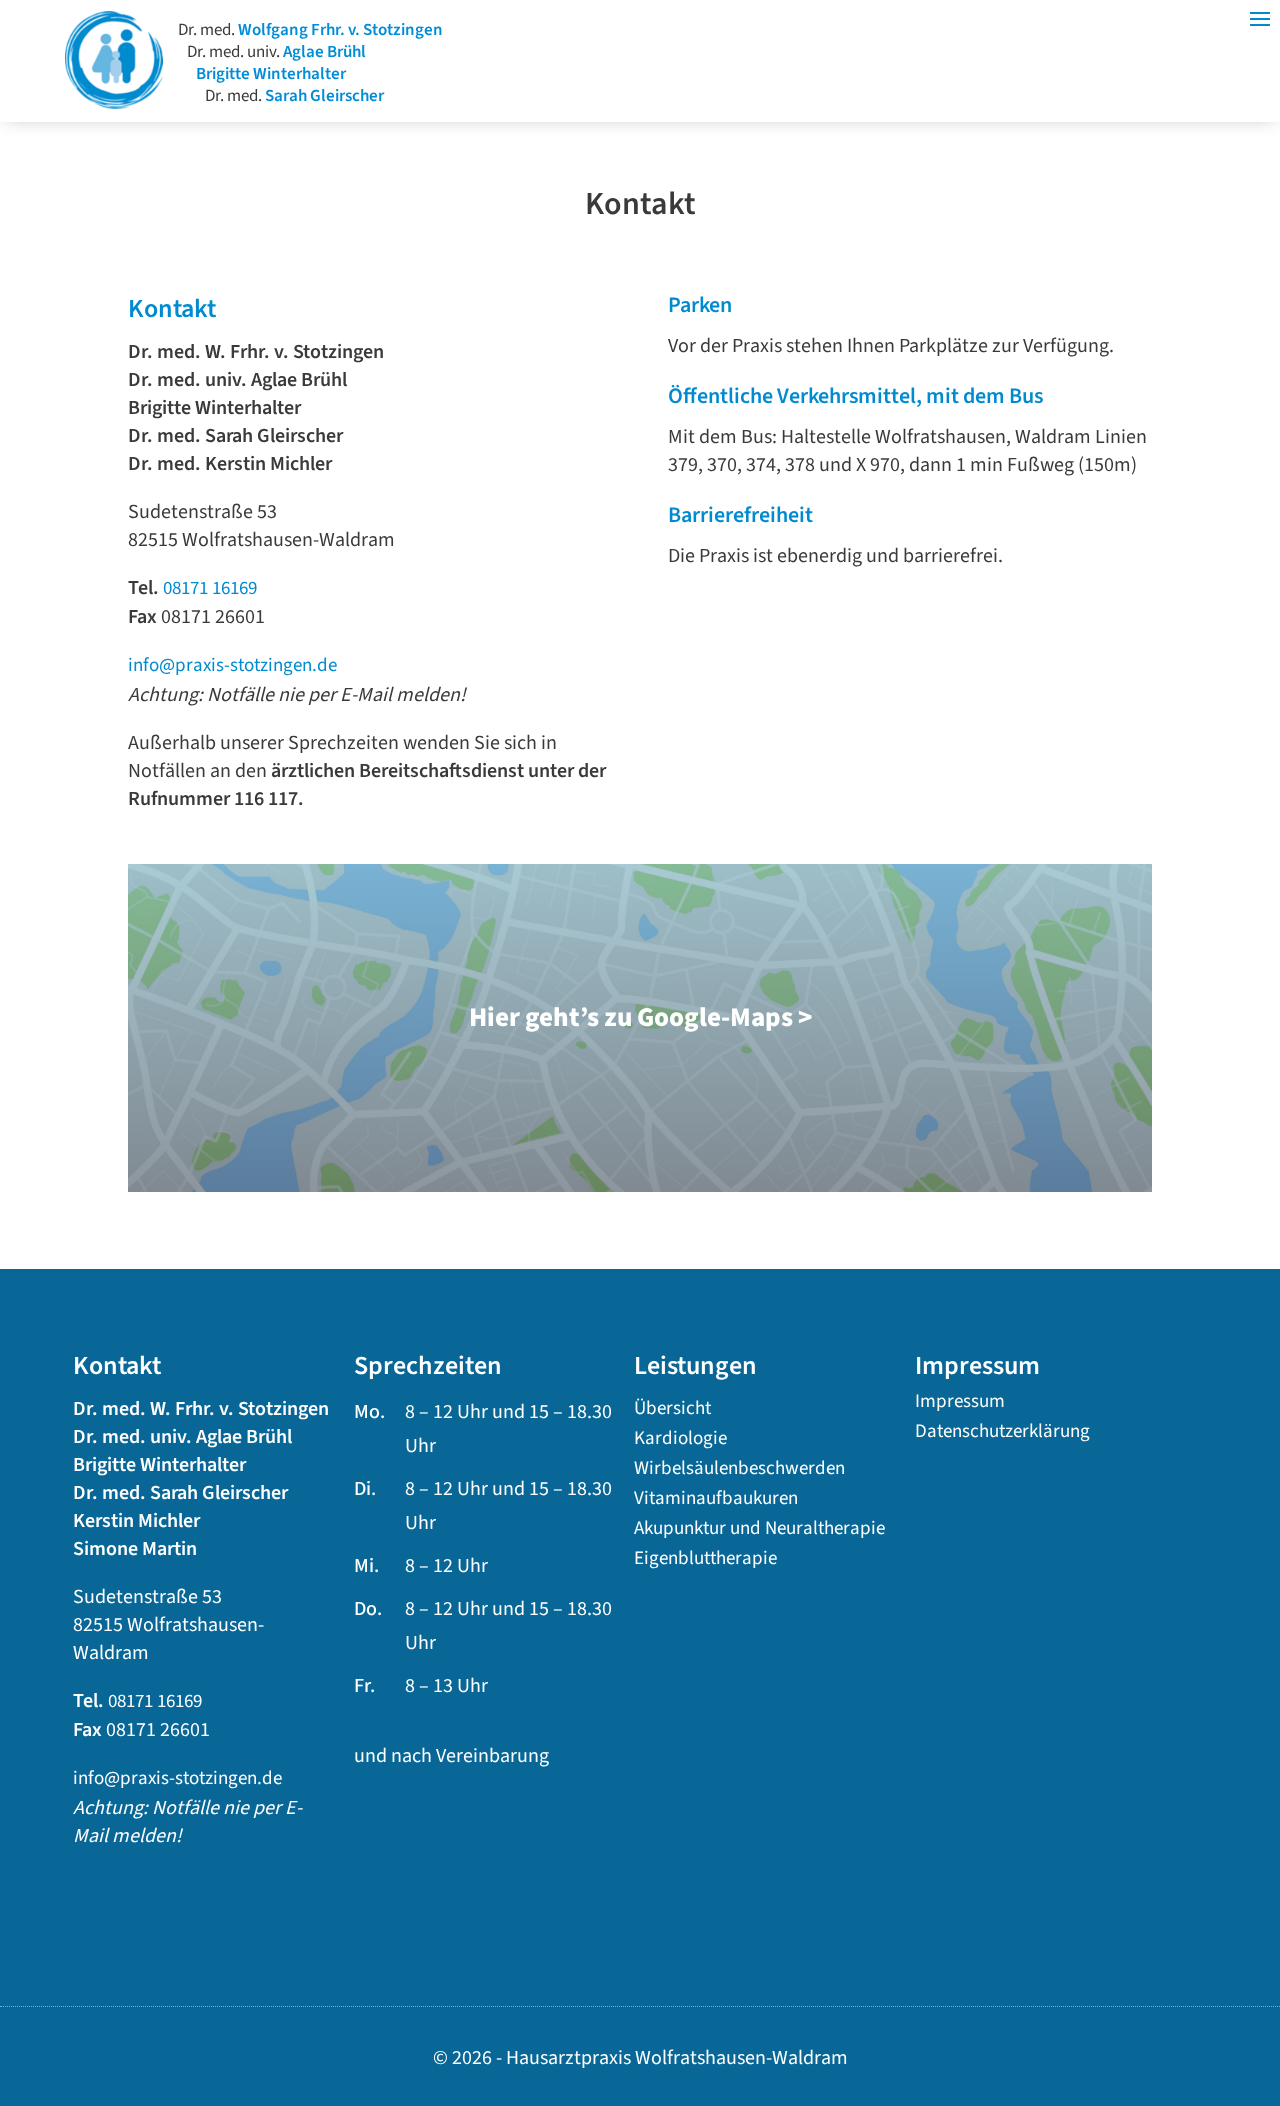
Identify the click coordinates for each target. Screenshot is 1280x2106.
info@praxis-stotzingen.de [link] (232, 665)
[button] (1260, 1986)
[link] (114, 103)
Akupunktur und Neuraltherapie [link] (759, 1532)
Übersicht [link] (672, 1412)
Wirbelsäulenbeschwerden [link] (739, 1472)
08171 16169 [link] (210, 588)
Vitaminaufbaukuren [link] (716, 1502)
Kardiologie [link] (680, 1442)
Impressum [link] (960, 1405)
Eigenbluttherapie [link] (705, 1562)
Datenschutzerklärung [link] (1002, 1435)
